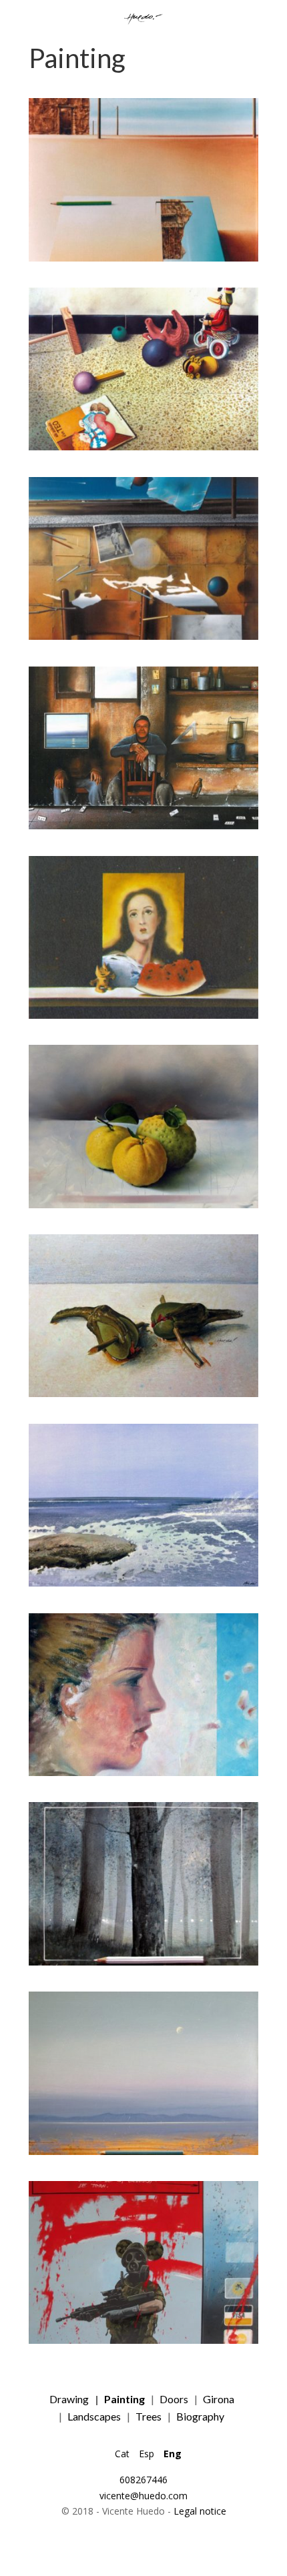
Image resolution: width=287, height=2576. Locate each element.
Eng (173, 2454)
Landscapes (94, 2416)
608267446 (143, 2480)
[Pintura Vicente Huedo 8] (143, 1583)
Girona (219, 2399)
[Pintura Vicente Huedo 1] (143, 258)
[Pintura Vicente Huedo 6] (143, 1205)
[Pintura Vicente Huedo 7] (143, 1393)
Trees (149, 2416)
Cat (122, 2454)
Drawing (69, 2399)
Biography (200, 2416)
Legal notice (200, 2511)
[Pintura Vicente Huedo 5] (143, 1015)
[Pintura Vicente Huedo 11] (143, 2151)
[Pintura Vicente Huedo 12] (143, 2340)
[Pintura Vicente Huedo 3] (143, 636)
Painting (124, 2399)
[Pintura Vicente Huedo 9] (143, 1772)
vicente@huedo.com (143, 2496)
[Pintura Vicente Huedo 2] (143, 447)
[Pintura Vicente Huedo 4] (143, 826)
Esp (147, 2454)
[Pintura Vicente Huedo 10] (143, 1962)
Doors (174, 2399)
